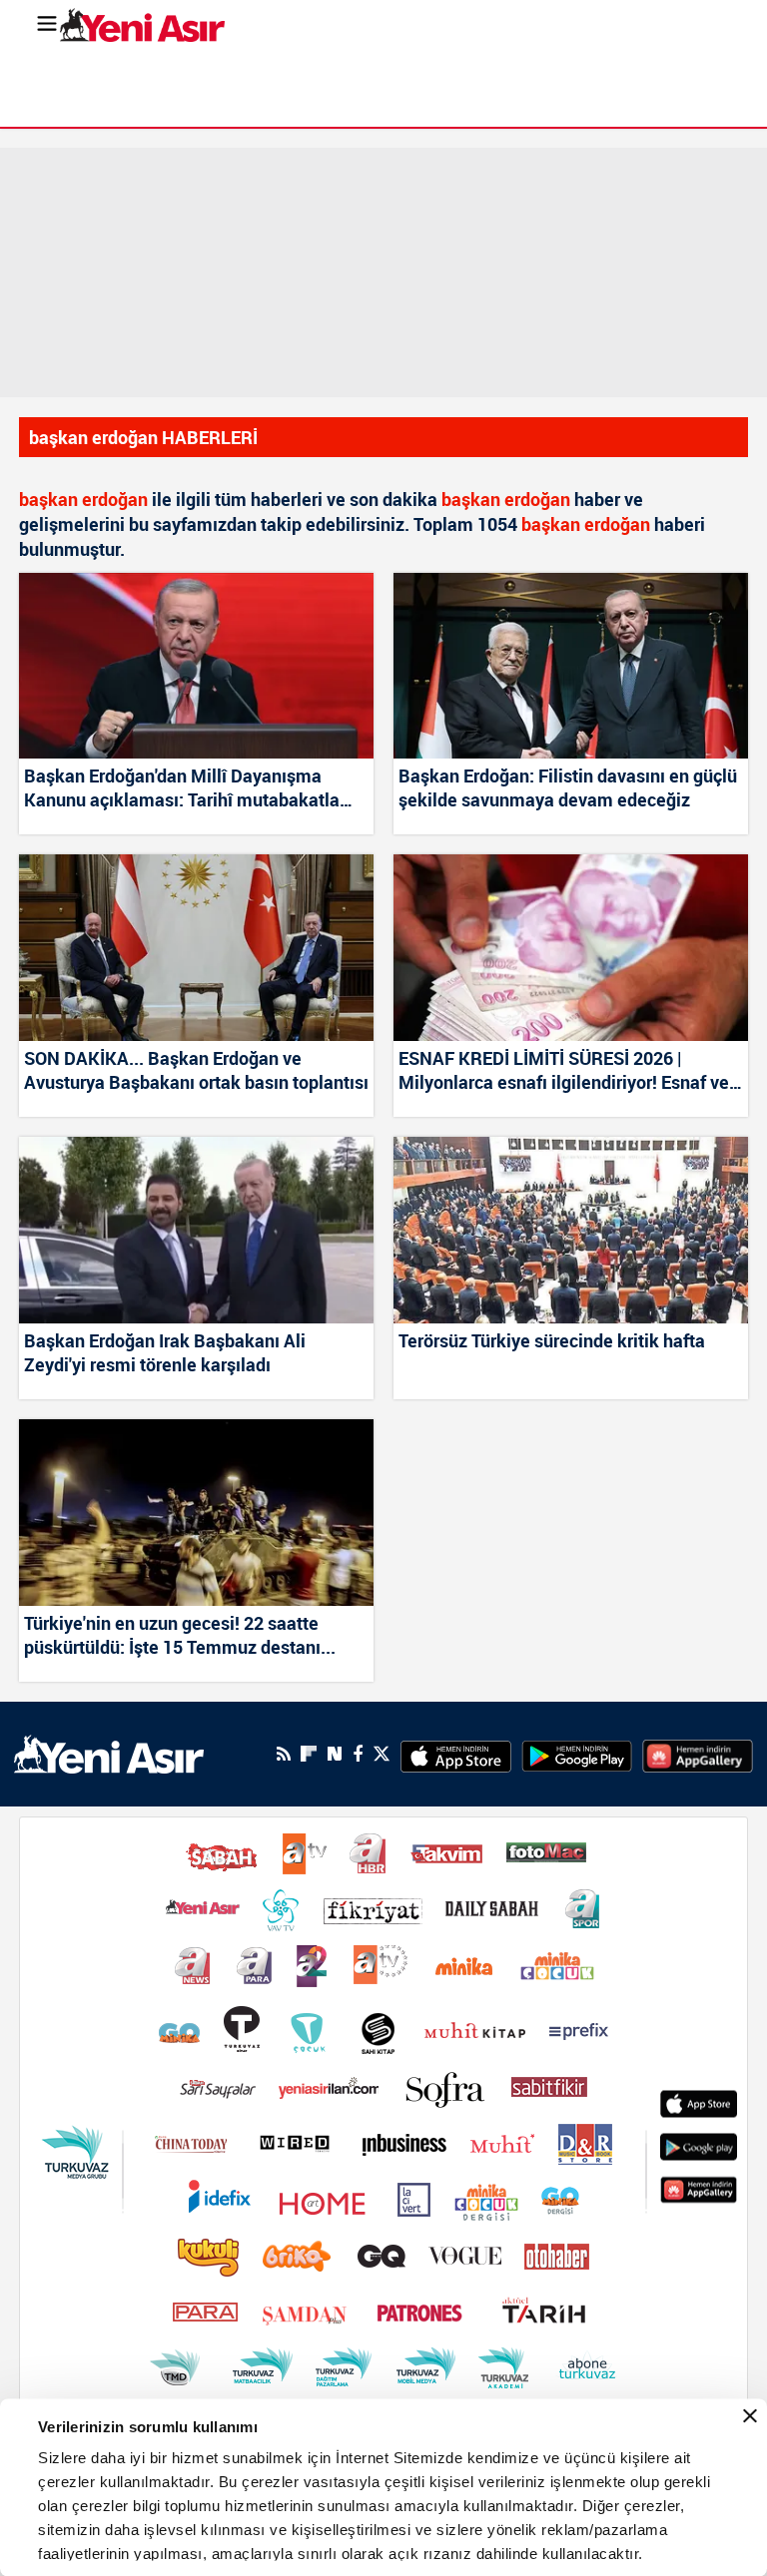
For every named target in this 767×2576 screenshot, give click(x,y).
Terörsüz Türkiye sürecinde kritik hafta (552, 1340)
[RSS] (284, 1754)
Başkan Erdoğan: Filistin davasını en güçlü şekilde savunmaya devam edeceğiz (568, 787)
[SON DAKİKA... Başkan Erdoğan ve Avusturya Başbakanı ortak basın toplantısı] (196, 948)
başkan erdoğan (83, 499)
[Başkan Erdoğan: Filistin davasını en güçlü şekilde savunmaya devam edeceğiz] (571, 666)
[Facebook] (358, 1754)
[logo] (109, 1753)
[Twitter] (382, 1754)
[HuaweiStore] (698, 1754)
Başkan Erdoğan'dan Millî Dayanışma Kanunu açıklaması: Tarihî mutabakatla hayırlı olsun (182, 788)
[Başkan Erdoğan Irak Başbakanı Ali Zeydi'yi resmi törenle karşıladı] (196, 1230)
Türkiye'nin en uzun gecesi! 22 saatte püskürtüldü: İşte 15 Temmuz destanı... (180, 1635)
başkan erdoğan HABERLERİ (143, 437)
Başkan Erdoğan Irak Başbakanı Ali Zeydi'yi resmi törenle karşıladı (165, 1352)
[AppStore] (456, 1754)
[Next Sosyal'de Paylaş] (335, 1754)
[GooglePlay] (577, 1754)
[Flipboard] (309, 1754)
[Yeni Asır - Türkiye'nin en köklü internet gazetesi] (142, 25)
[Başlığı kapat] (750, 2416)
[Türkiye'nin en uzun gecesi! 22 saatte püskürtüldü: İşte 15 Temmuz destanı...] (196, 1513)
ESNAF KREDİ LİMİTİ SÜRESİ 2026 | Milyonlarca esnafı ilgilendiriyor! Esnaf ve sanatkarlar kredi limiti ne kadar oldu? (564, 1071)
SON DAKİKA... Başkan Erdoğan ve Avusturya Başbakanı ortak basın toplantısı (196, 1070)
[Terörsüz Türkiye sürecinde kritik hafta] (571, 1230)
